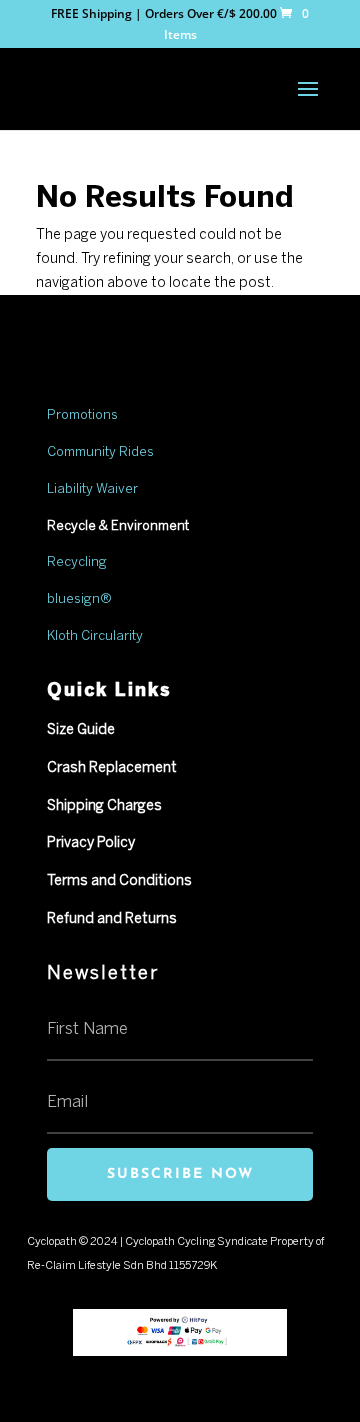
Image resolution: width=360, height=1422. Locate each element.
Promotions (82, 415)
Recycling (77, 562)
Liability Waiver (92, 489)
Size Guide (81, 730)
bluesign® (79, 599)
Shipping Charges (104, 806)
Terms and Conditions (119, 881)
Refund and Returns (112, 919)
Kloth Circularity (95, 636)
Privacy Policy (91, 843)
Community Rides (100, 452)
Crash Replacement (112, 768)
